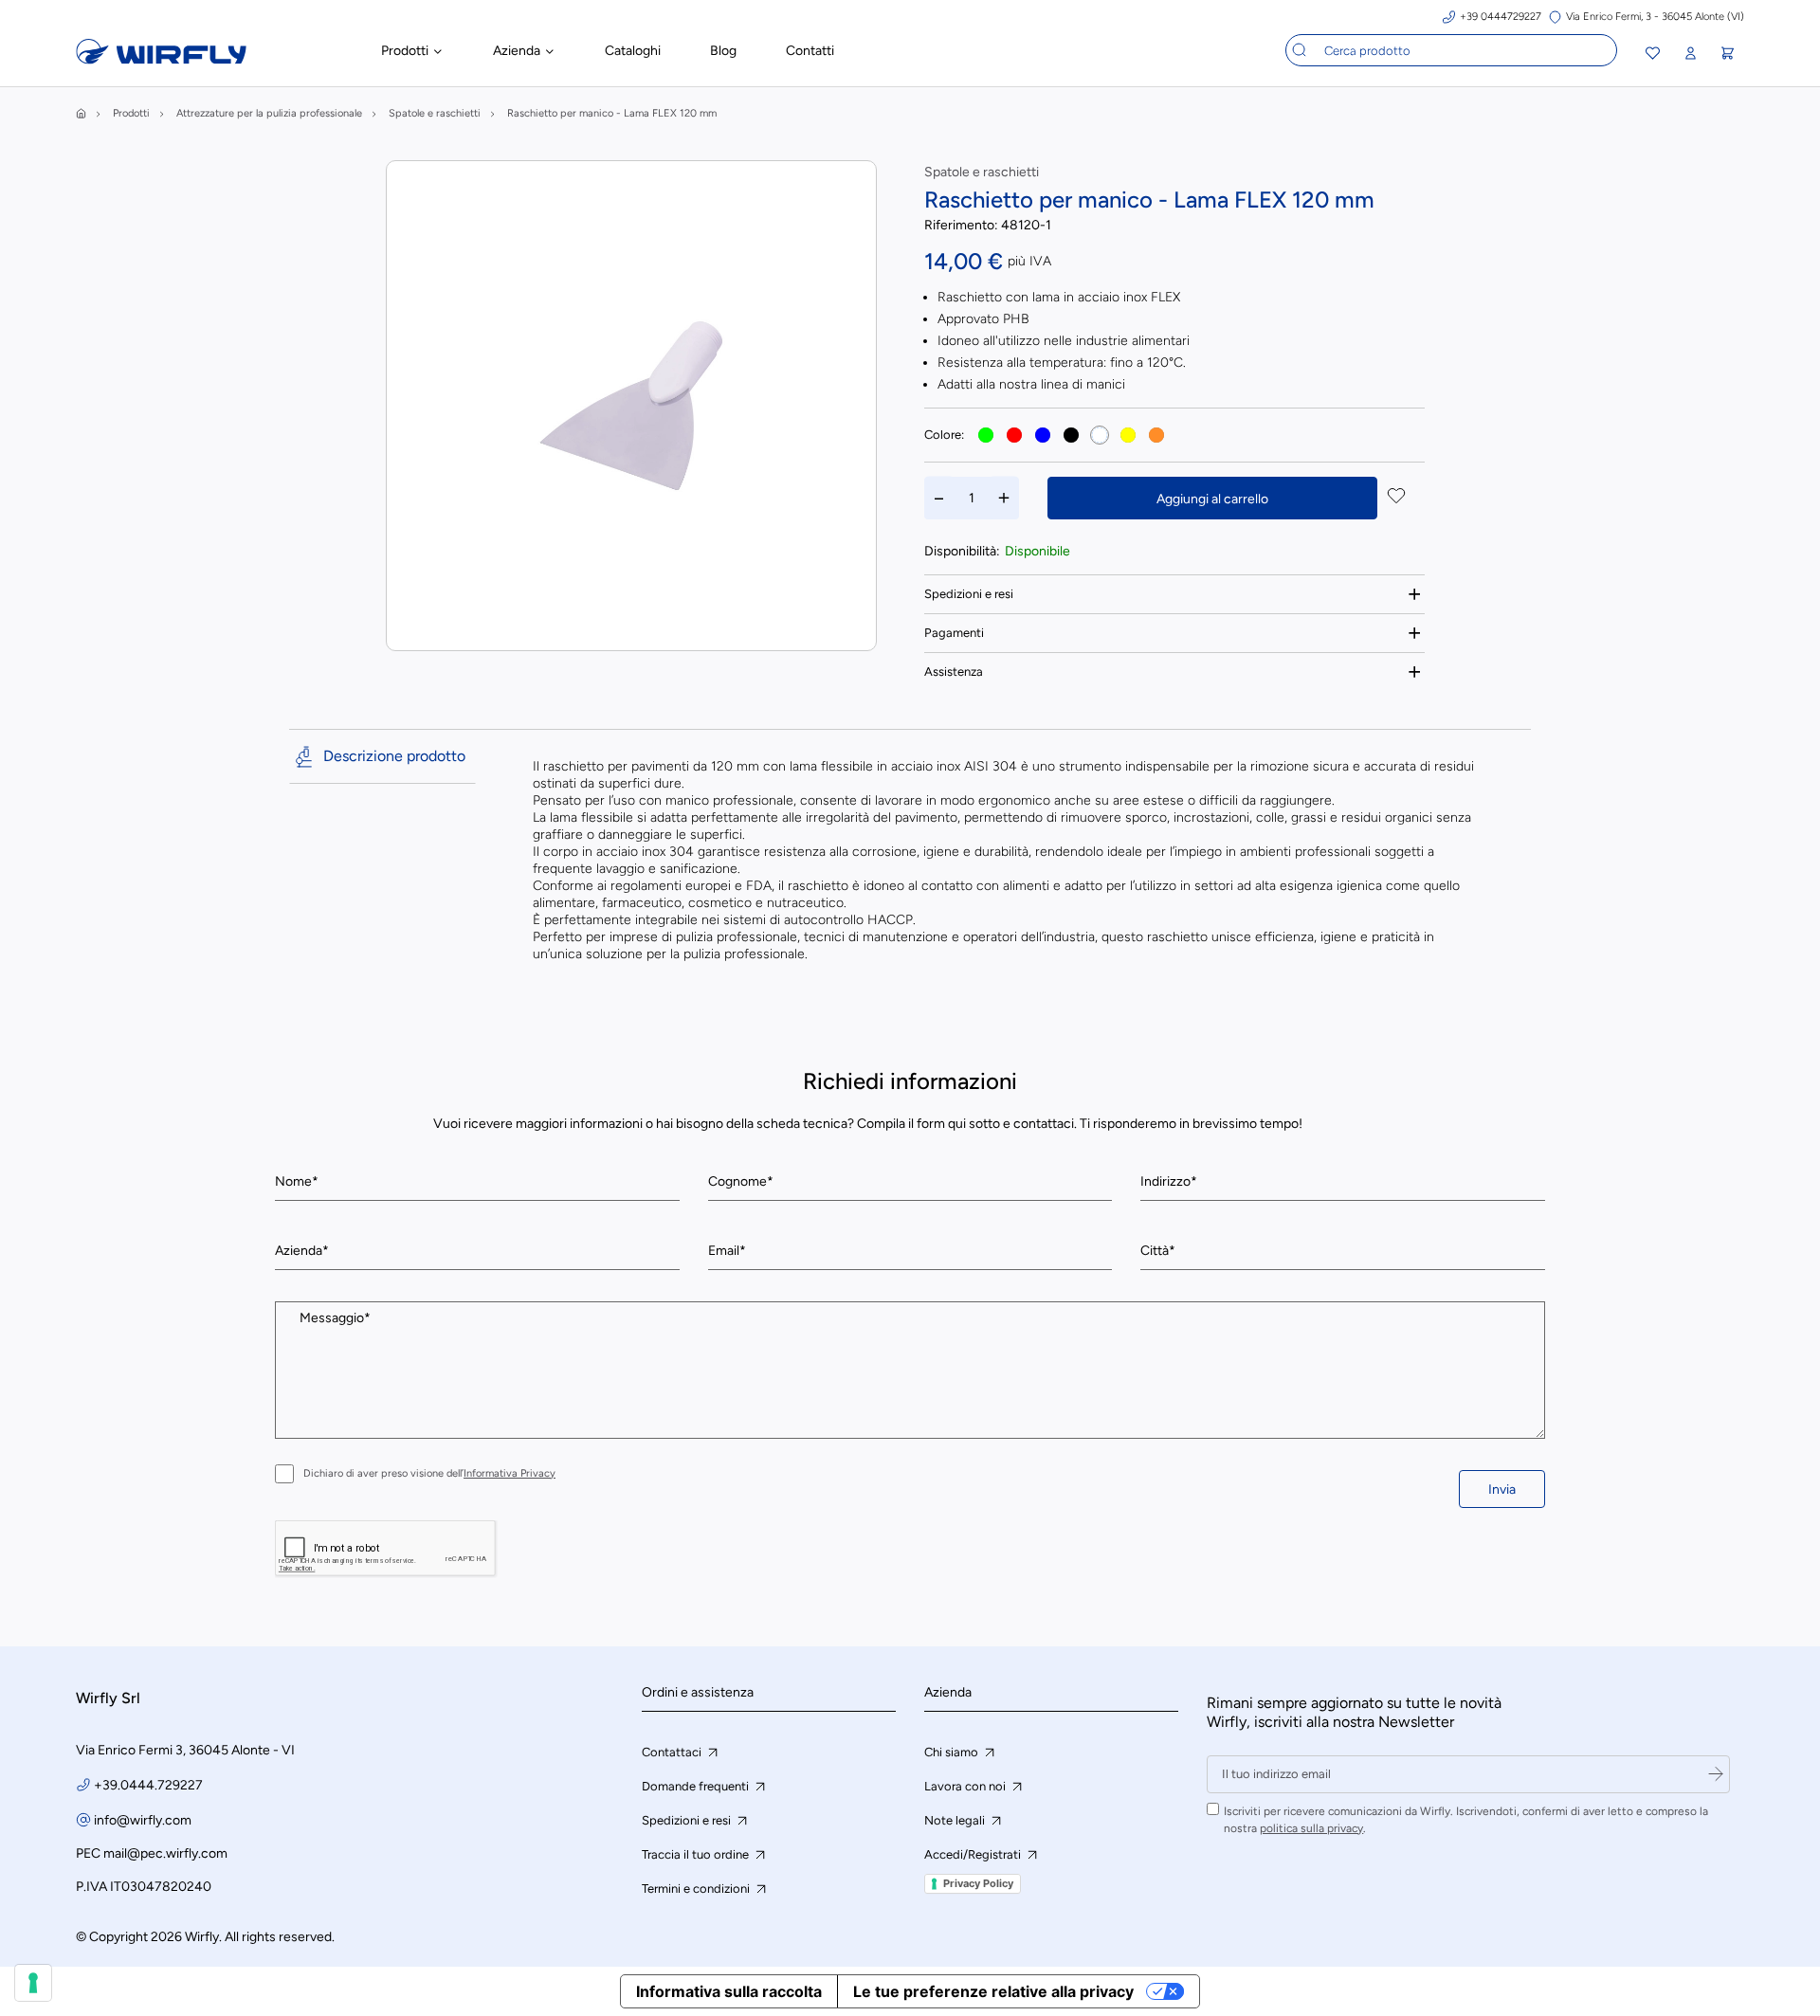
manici (1106, 384)
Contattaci (673, 1752)
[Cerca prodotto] (1300, 50)
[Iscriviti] (1716, 1774)
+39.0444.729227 (148, 1785)
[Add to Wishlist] (1396, 498)
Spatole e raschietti (982, 172)
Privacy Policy (978, 1883)
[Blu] (1043, 435)
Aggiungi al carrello (1212, 499)
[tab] (1174, 594)
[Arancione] (1156, 435)
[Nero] (1071, 435)
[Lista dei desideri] (1653, 55)
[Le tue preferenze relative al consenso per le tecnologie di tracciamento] (33, 1983)
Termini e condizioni (697, 1889)
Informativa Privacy (510, 1473)
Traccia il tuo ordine (697, 1854)
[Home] (81, 113)
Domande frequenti (697, 1786)
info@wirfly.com (143, 1820)
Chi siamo (953, 1752)
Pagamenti (954, 633)
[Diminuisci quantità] (939, 498)
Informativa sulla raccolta (729, 1991)
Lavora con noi (966, 1786)
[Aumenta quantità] (1004, 498)
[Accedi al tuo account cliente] (1690, 54)
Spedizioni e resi (969, 594)
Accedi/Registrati (974, 1854)
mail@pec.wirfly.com (165, 1853)
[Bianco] (1100, 435)
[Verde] (986, 435)
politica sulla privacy (1311, 1828)
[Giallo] (1128, 435)
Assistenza (954, 672)
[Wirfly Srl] (161, 59)
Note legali (956, 1820)
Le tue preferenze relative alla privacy (993, 1991)
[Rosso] (1014, 435)
